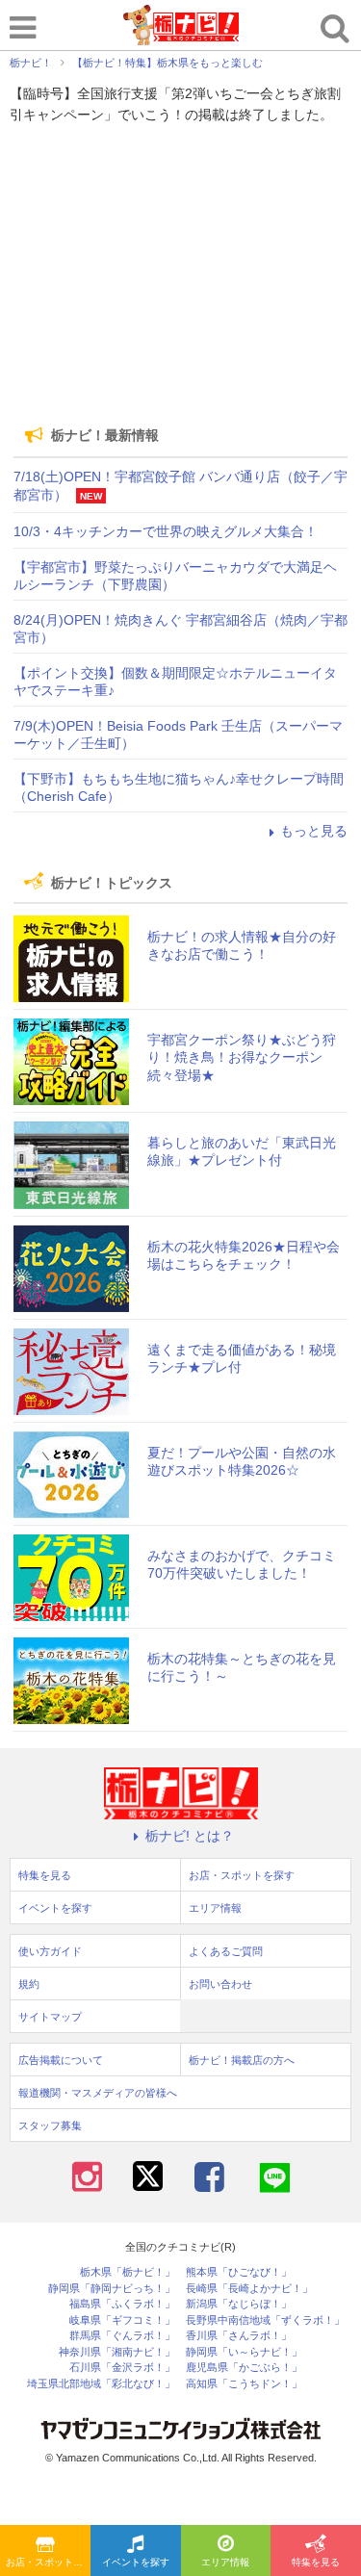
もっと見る (314, 831)
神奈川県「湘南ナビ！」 (117, 2352)
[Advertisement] (181, 275)
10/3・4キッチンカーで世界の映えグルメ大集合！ (166, 531)
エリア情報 (225, 2562)
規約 (29, 1984)
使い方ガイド (50, 1951)
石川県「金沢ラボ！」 (122, 2368)
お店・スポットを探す (48, 2562)
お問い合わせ (220, 1984)
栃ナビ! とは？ (190, 1836)
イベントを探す (136, 2562)
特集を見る (316, 2562)
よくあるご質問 (226, 1951)
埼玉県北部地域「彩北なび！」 (101, 2384)
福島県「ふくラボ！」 (122, 2304)
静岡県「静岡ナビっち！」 (112, 2289)
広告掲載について (61, 2060)
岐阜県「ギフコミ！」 (122, 2320)
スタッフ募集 (50, 2125)
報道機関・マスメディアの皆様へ (98, 2093)
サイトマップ (50, 2017)
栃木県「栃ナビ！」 (128, 2272)
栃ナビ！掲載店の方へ (242, 2060)
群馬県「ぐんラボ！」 (122, 2336)
